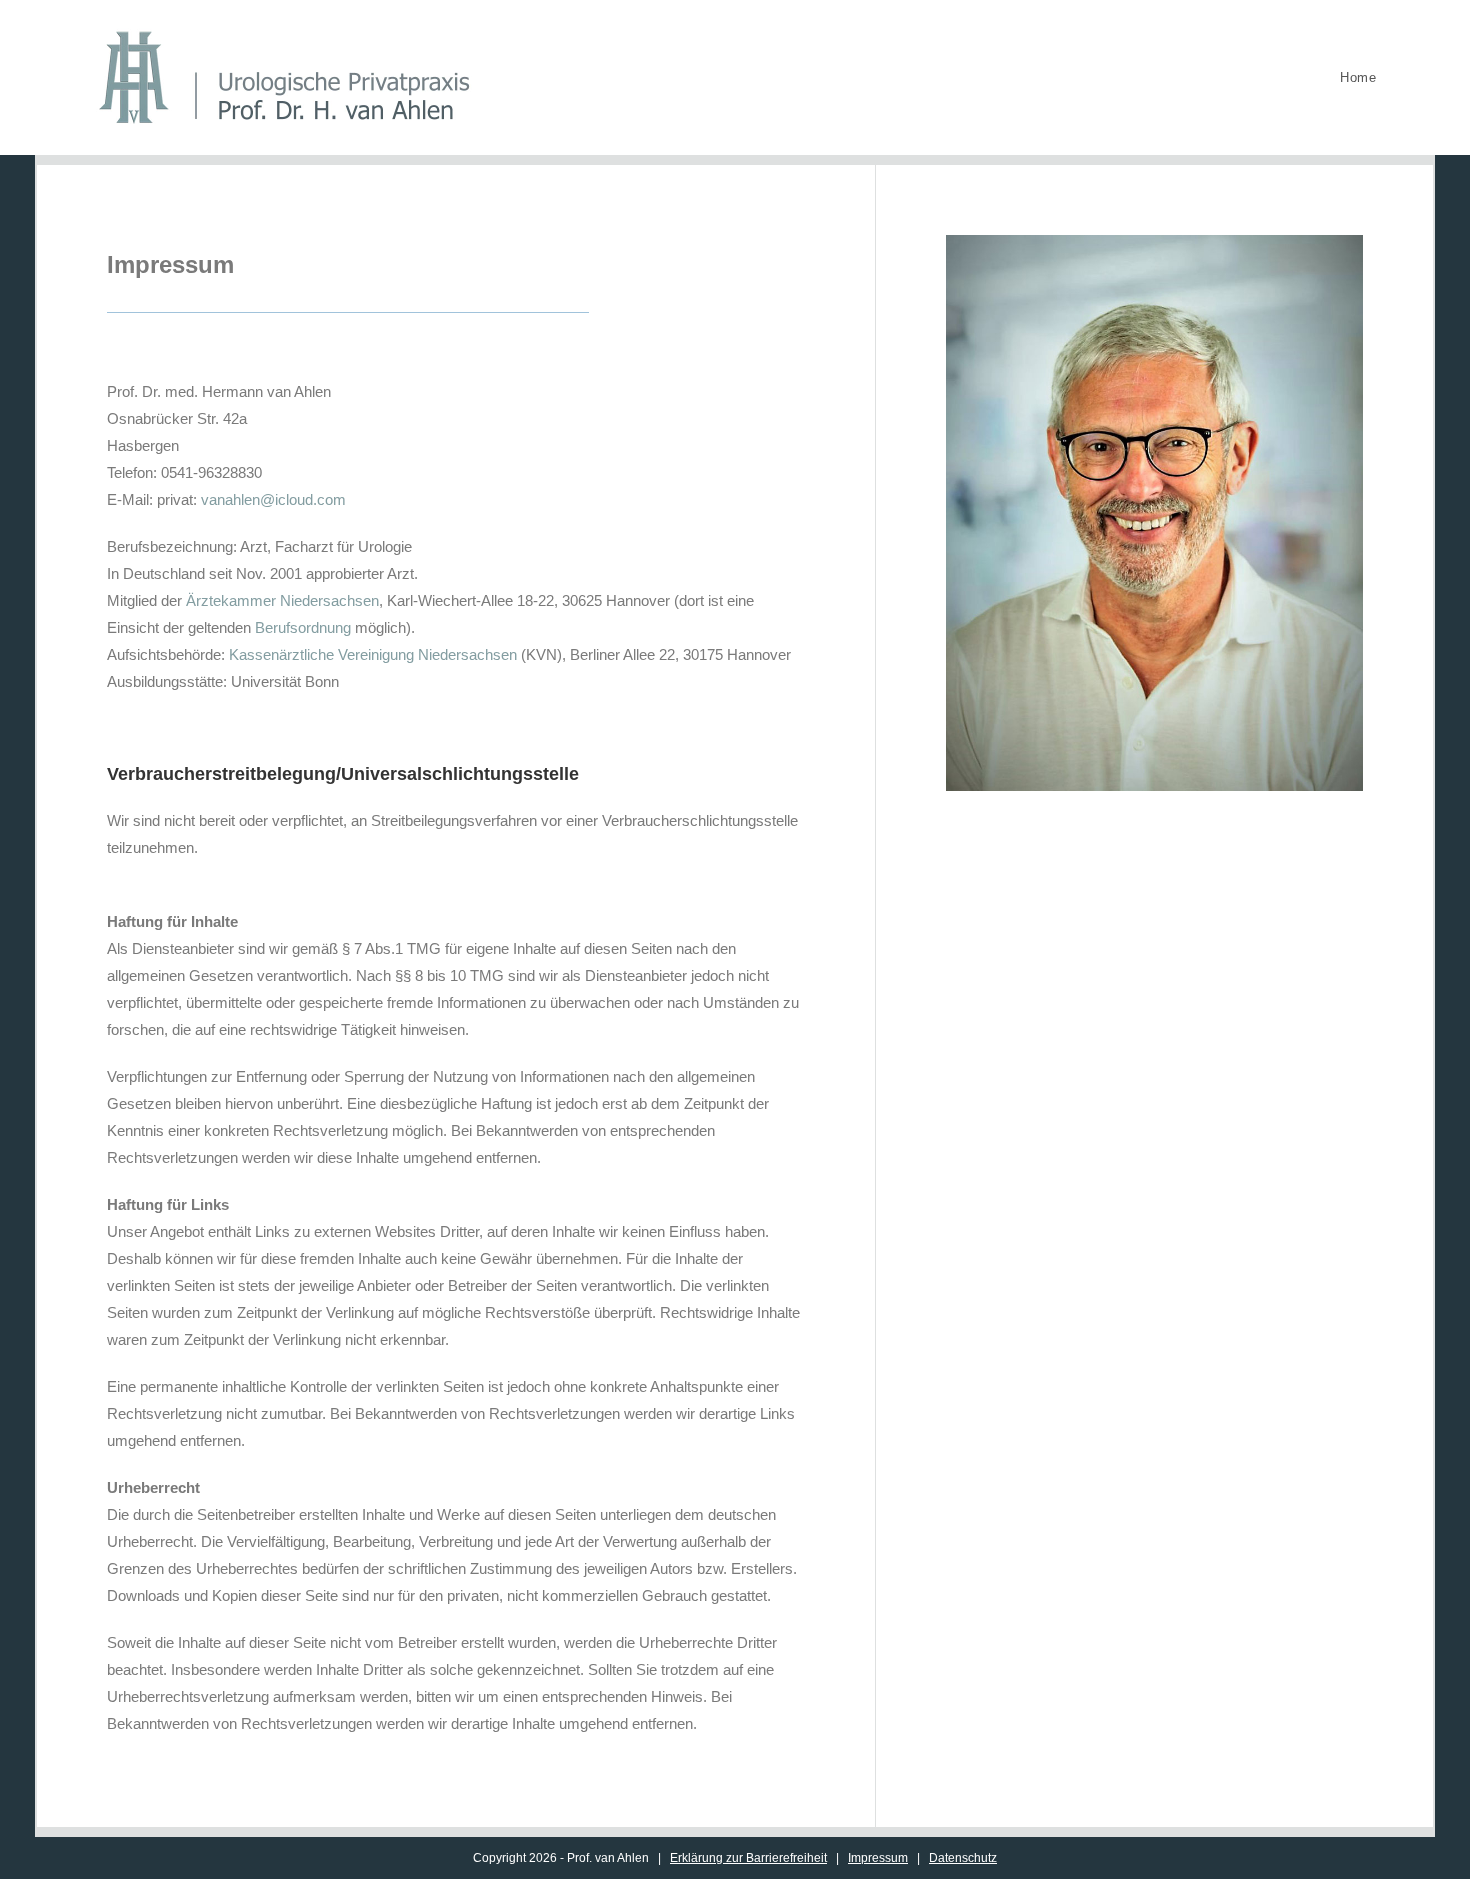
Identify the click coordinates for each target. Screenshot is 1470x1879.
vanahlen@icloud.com (273, 499)
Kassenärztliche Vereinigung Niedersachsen (373, 654)
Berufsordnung (303, 627)
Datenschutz (963, 1858)
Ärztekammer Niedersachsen (282, 600)
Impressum (878, 1858)
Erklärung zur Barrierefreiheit (748, 1858)
